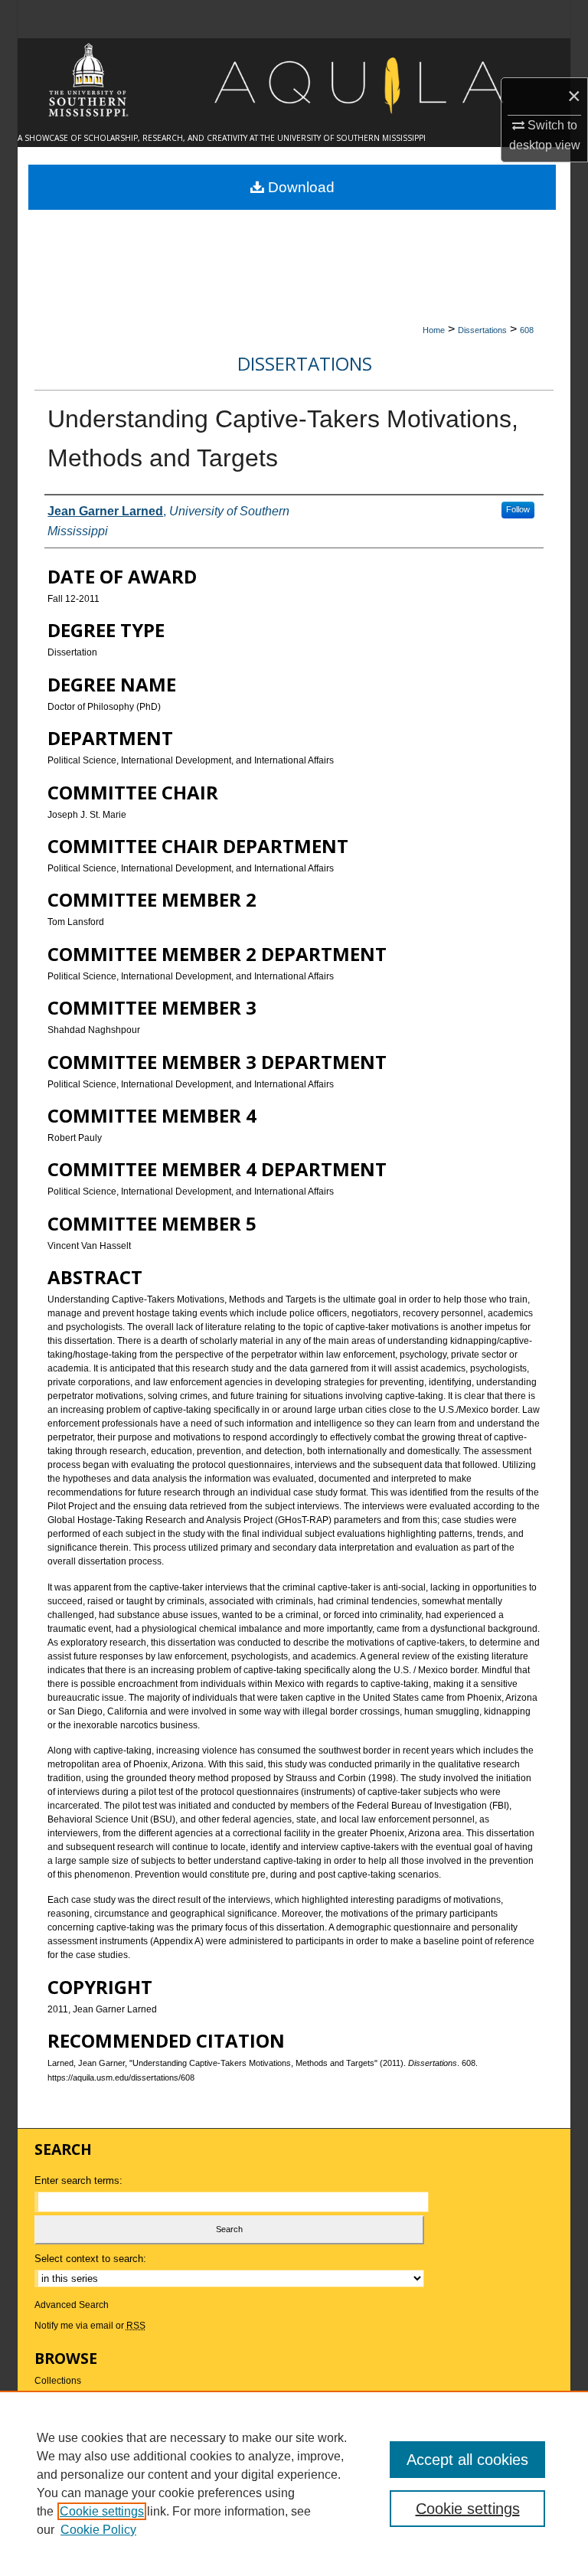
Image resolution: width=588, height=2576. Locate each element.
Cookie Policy (98, 2530)
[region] (294, 2483)
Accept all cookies (467, 2460)
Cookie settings (102, 2511)
